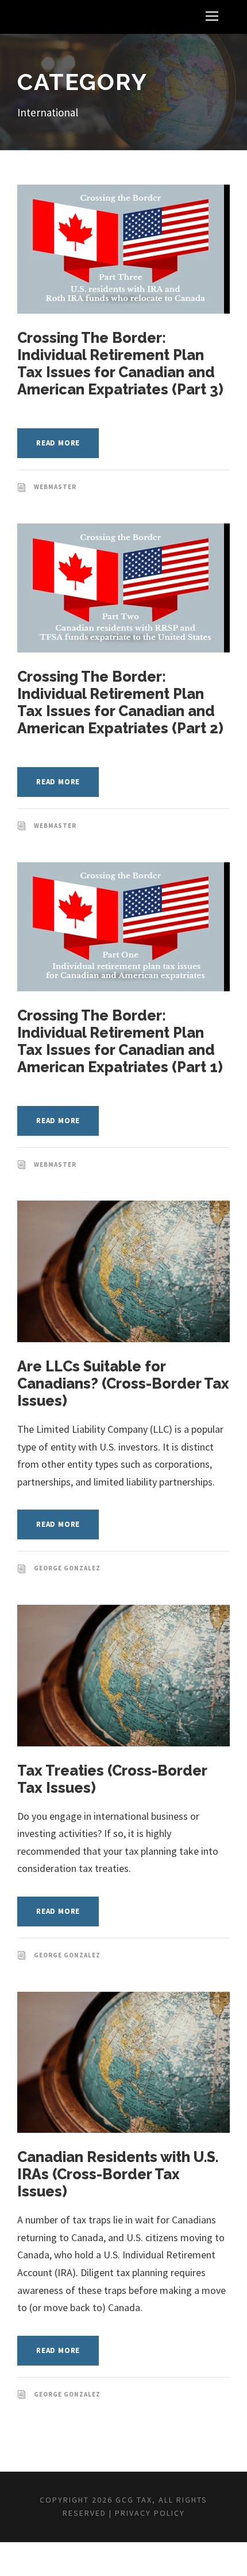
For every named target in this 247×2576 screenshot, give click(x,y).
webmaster (55, 487)
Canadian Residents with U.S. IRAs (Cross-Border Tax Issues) (118, 2174)
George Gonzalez (67, 1568)
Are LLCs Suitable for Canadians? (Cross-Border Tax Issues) (123, 1383)
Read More (58, 443)
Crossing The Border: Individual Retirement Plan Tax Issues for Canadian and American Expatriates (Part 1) (120, 1041)
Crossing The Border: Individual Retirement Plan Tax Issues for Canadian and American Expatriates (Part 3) (120, 363)
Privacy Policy (150, 2513)
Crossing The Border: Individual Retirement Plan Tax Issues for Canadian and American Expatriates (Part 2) (120, 702)
